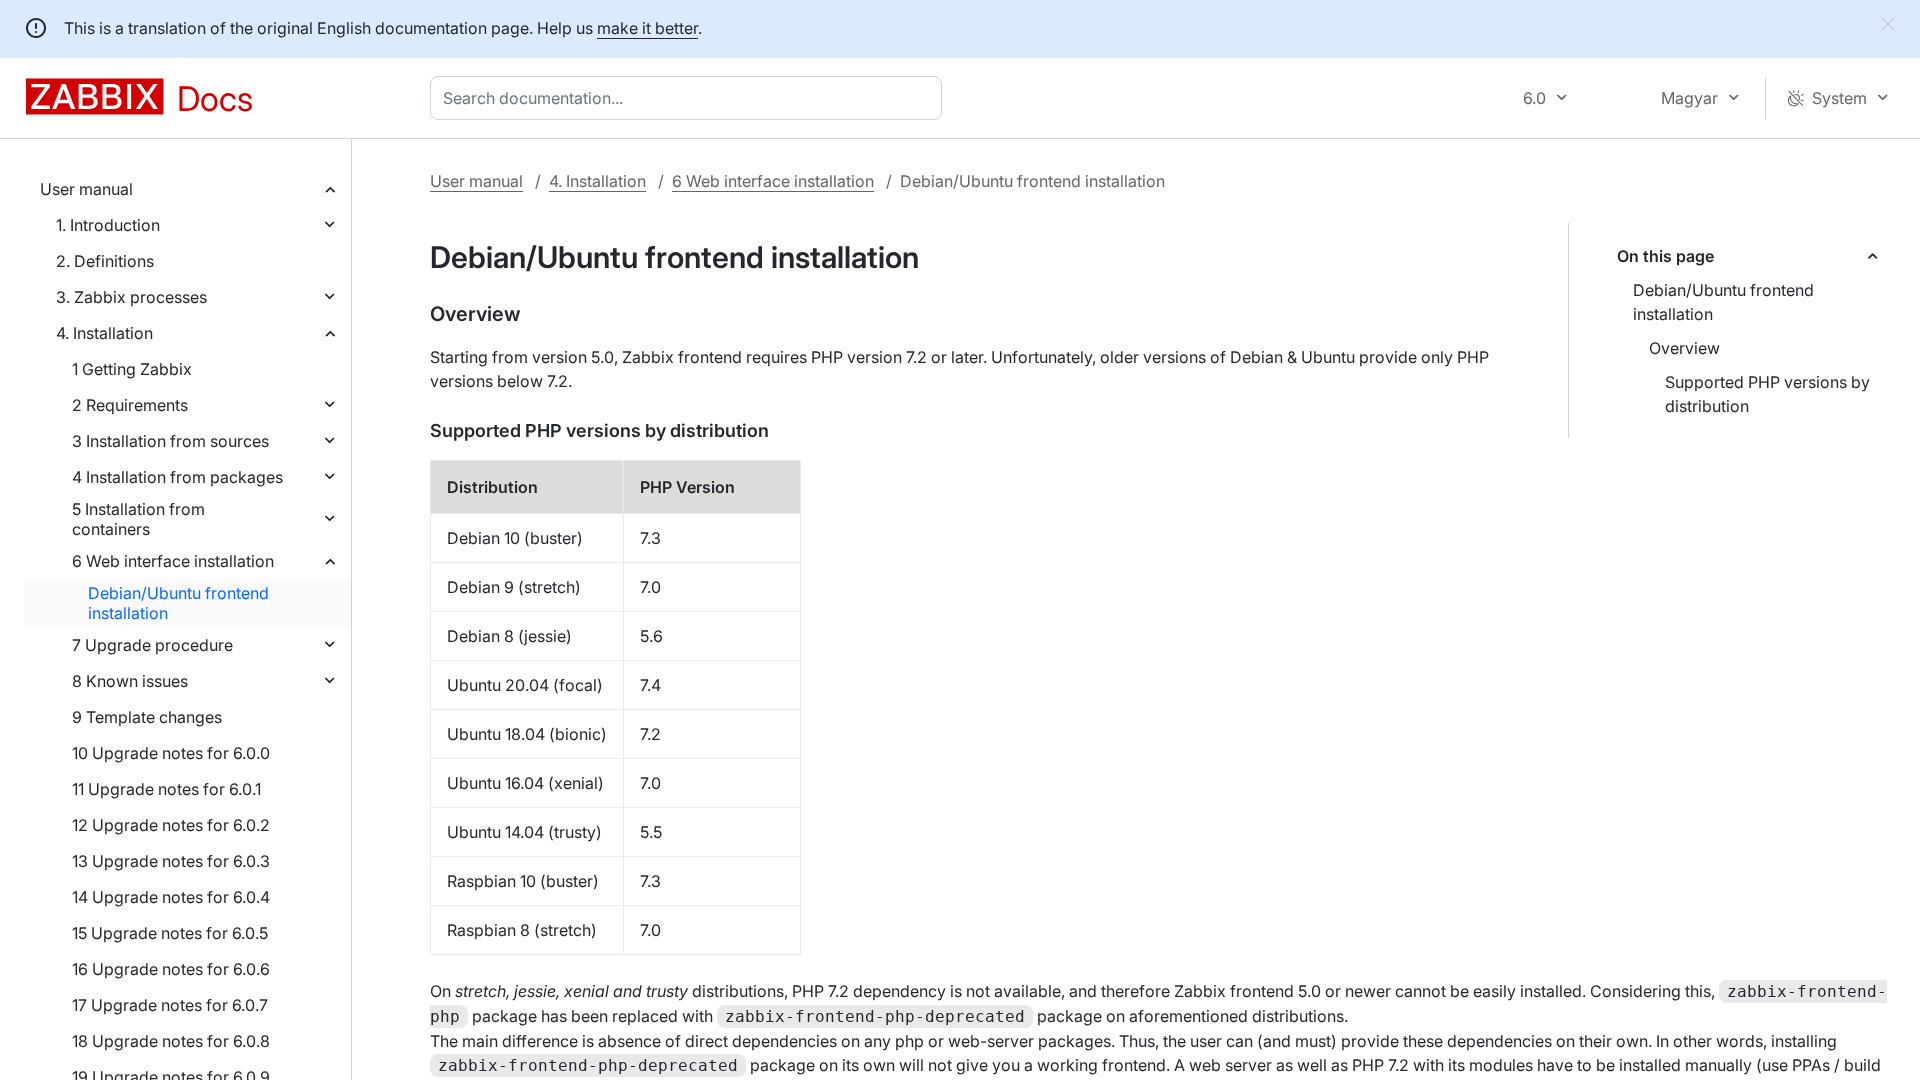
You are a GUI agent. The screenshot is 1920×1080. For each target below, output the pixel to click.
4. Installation (104, 333)
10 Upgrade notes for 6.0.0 (171, 753)
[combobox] (690, 98)
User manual (86, 189)
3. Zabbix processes (131, 297)
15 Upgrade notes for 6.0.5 (170, 933)
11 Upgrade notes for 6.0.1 (166, 789)
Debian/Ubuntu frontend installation (178, 603)
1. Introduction (108, 225)
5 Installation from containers (138, 519)
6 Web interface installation (173, 561)
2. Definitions (105, 261)
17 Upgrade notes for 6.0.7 (170, 1005)
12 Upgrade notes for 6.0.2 (171, 825)
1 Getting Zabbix (132, 369)
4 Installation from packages (177, 477)
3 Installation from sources (170, 441)
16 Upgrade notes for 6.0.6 (171, 969)
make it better (647, 28)
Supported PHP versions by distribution (1767, 394)
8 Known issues (130, 681)
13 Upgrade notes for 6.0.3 (171, 861)
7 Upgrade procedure (152, 645)
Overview (1684, 348)
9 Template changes (147, 717)
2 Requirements (130, 405)
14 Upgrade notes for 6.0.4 (171, 897)
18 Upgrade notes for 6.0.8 (171, 1041)
